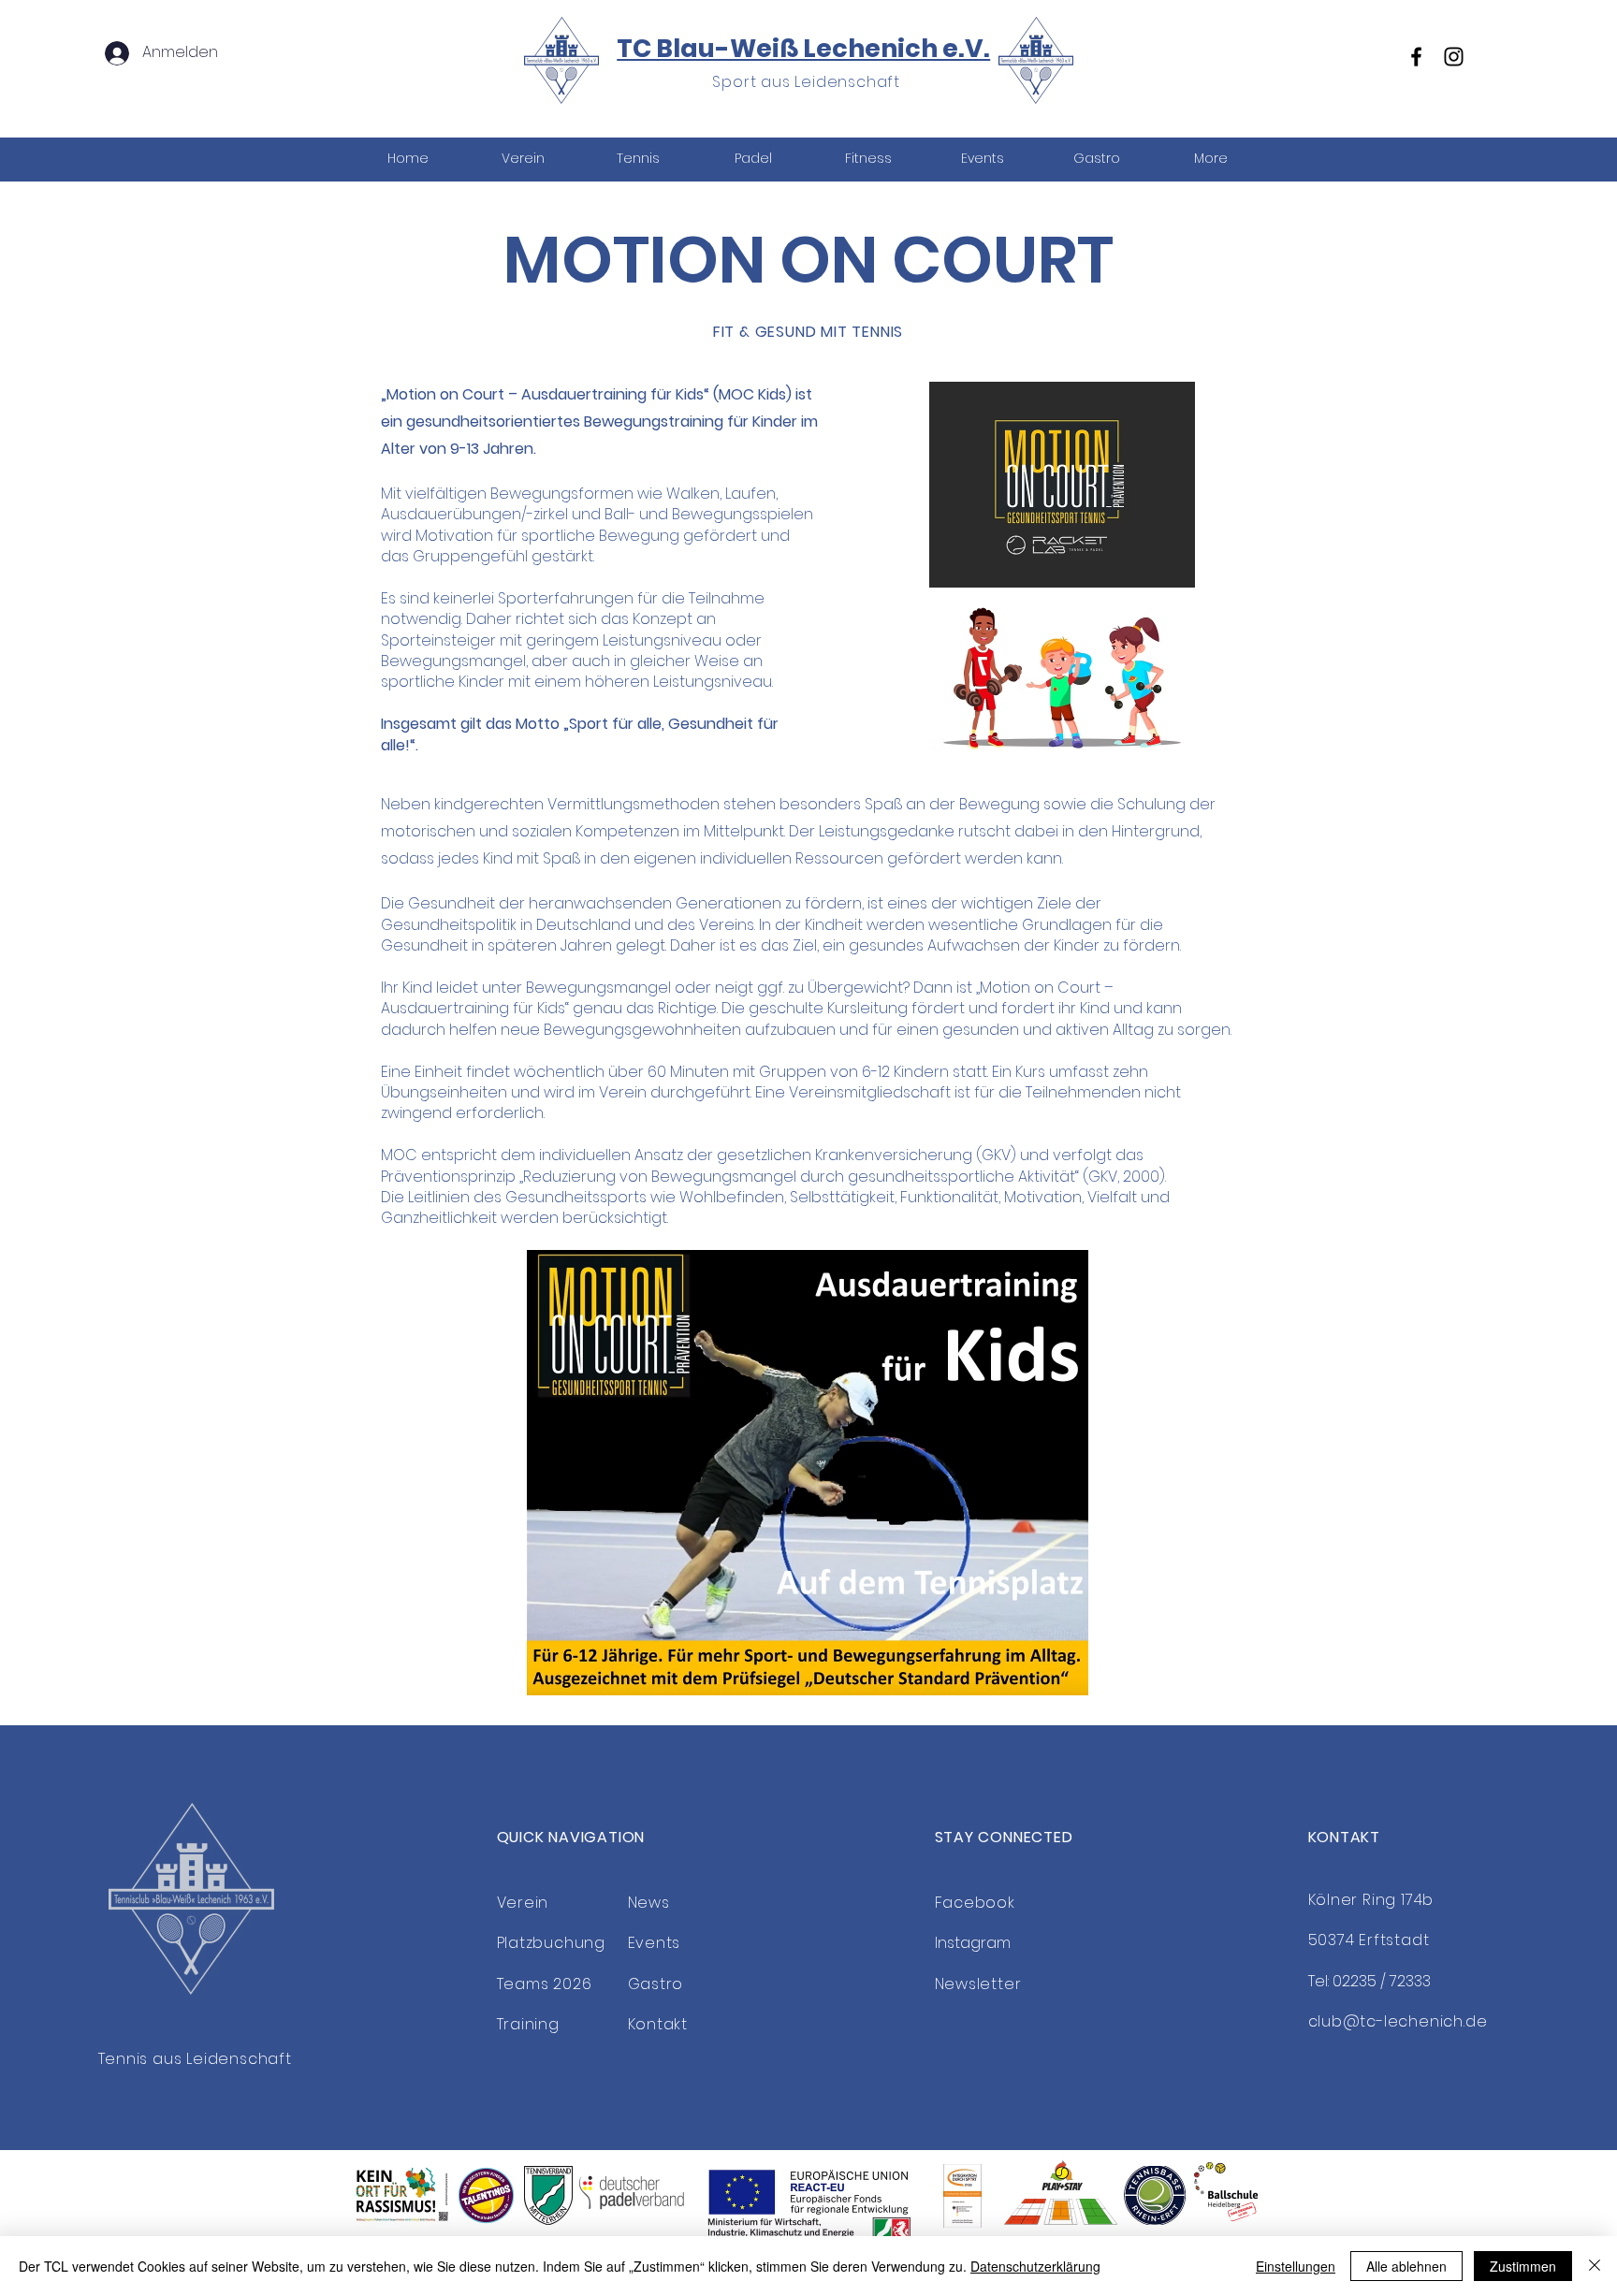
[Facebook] (1416, 57)
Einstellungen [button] (1296, 2266)
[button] (638, 159)
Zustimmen (1523, 2266)
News (649, 1903)
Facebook (975, 1903)
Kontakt (658, 2024)
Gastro (656, 1984)
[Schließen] (1595, 2266)
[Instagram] (1454, 57)
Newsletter (978, 1984)
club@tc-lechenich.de (1398, 2021)
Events (655, 1943)
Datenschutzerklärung (1035, 2266)
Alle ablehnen (1406, 2266)
